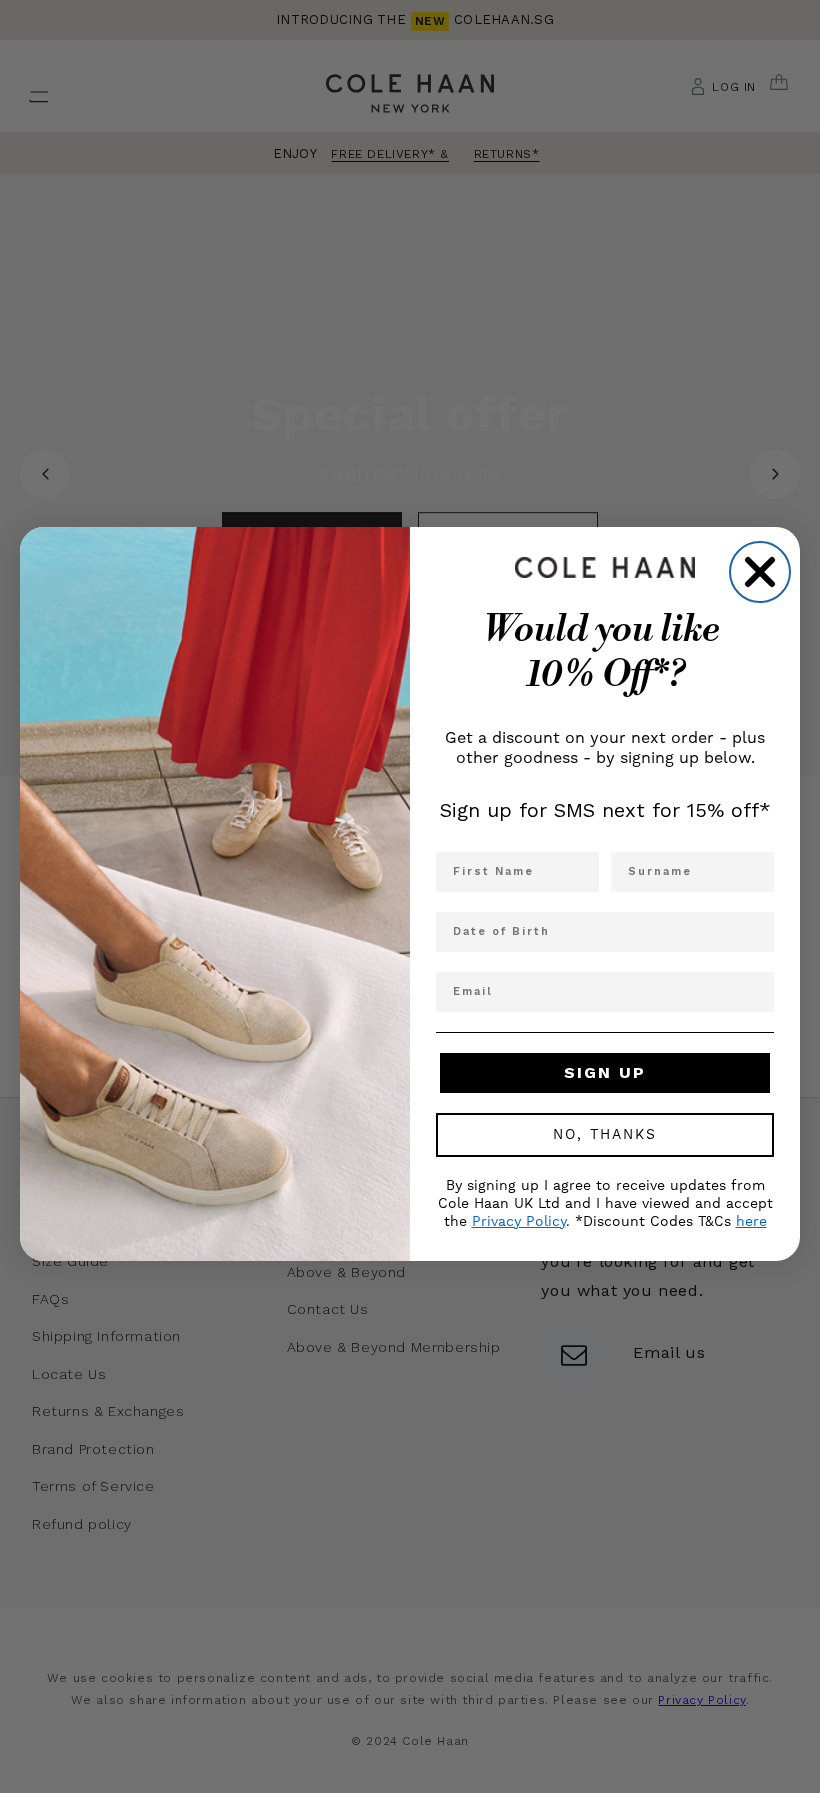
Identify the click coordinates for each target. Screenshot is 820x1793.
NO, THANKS (605, 1135)
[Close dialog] (760, 572)
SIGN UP (605, 1072)
